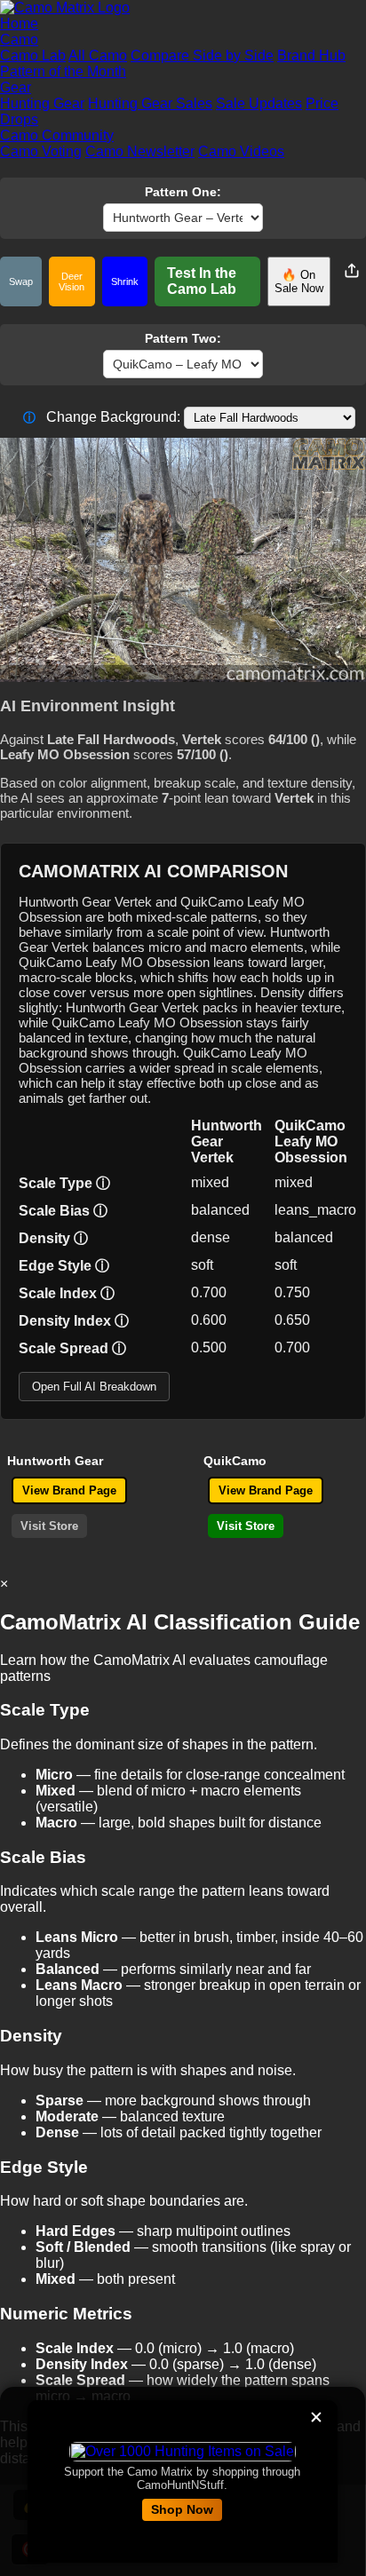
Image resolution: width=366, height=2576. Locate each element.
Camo (19, 40)
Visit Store (49, 1526)
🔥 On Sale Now (299, 281)
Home (19, 24)
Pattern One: (183, 192)
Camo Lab (33, 55)
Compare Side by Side (202, 55)
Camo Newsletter (140, 151)
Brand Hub (311, 55)
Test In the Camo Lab (202, 281)
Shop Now (182, 2510)
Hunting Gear (42, 103)
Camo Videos (241, 151)
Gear (16, 87)
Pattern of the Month (63, 71)
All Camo (98, 55)
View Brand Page (69, 1490)
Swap (21, 281)
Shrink (125, 281)
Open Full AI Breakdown (94, 1387)
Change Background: (102, 417)
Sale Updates (259, 103)
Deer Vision (72, 281)
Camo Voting (41, 151)
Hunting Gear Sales (150, 103)
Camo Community (57, 135)
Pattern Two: (183, 338)
